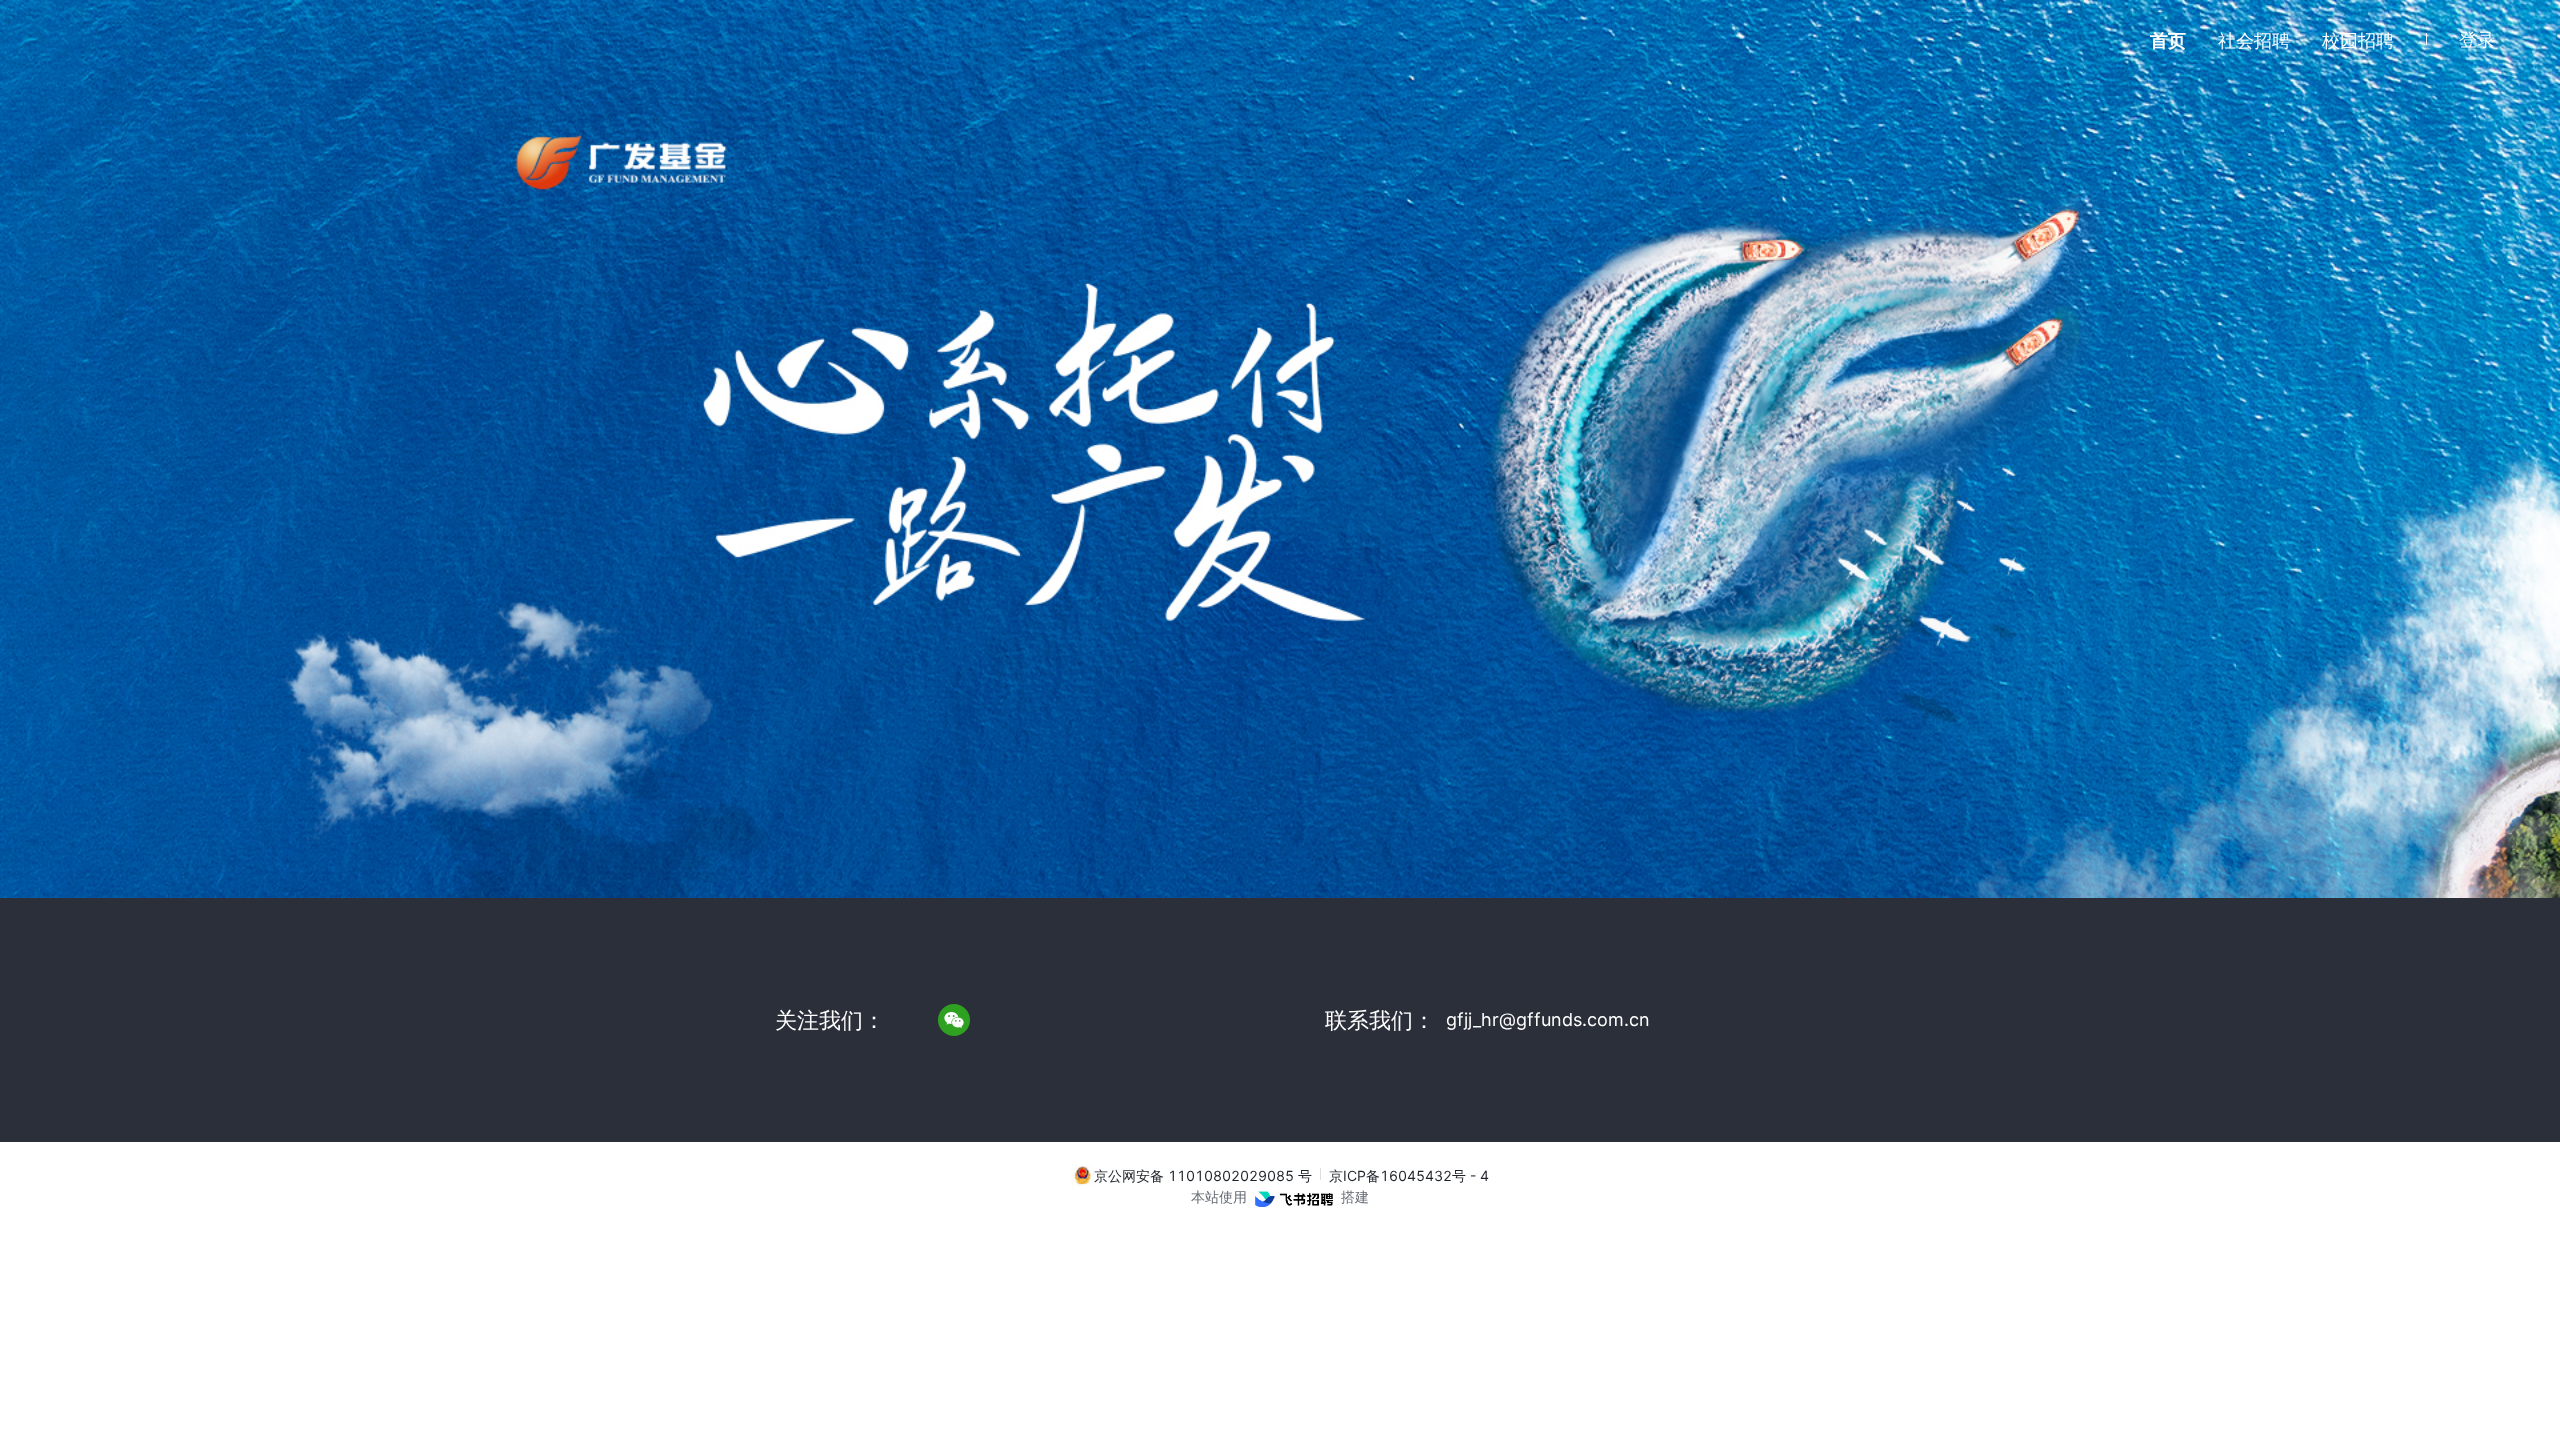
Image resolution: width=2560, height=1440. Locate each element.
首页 (2168, 40)
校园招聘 (2358, 40)
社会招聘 (2254, 40)
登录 (2477, 39)
